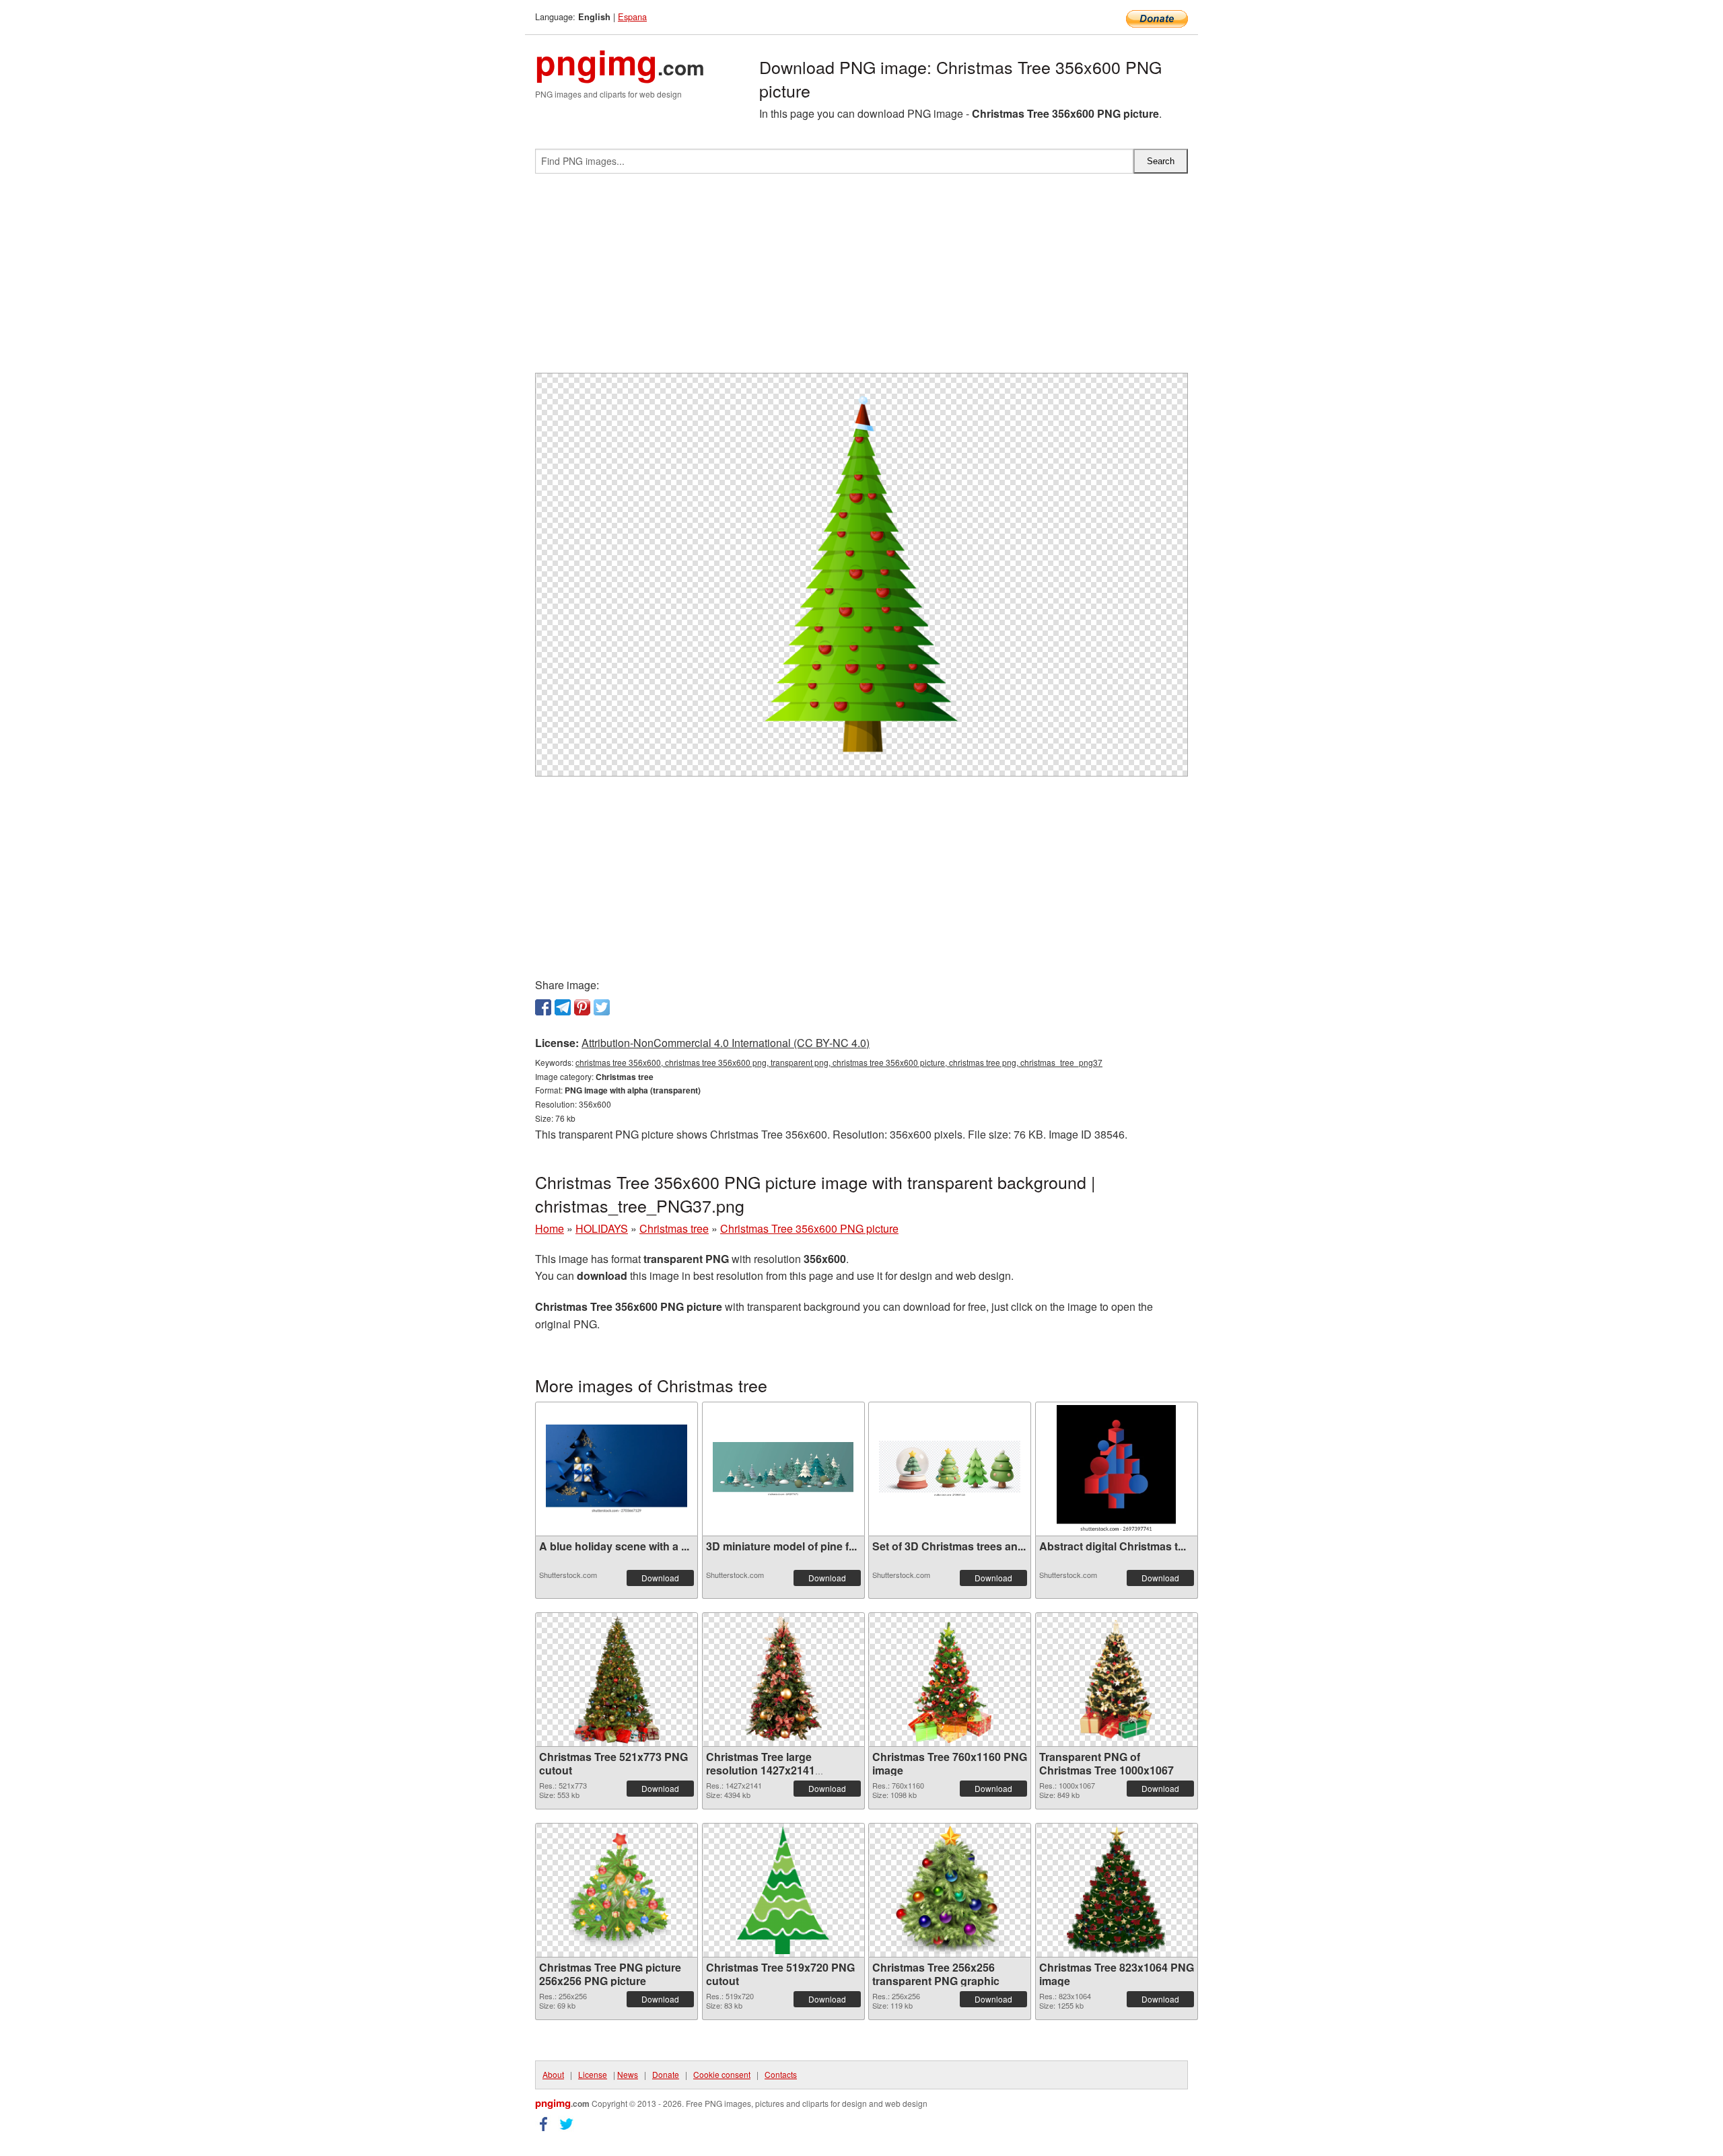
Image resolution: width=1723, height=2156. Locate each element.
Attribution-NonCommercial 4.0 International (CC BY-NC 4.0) (726, 1043)
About (553, 2074)
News (628, 2074)
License (593, 2074)
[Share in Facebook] (543, 1007)
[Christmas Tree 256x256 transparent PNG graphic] (950, 1890)
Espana (632, 16)
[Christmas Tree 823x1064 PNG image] (1116, 1890)
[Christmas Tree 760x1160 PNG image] (950, 1680)
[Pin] (582, 1007)
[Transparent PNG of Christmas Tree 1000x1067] (1117, 1680)
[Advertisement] (861, 279)
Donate (666, 2074)
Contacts (781, 2074)
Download (660, 1578)
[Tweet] (602, 1007)
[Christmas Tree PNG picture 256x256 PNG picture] (617, 1890)
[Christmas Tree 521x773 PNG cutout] (616, 1680)
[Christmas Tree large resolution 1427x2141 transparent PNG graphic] (783, 1680)
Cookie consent (722, 2074)
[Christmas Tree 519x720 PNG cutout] (783, 1890)
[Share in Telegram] (563, 1007)
